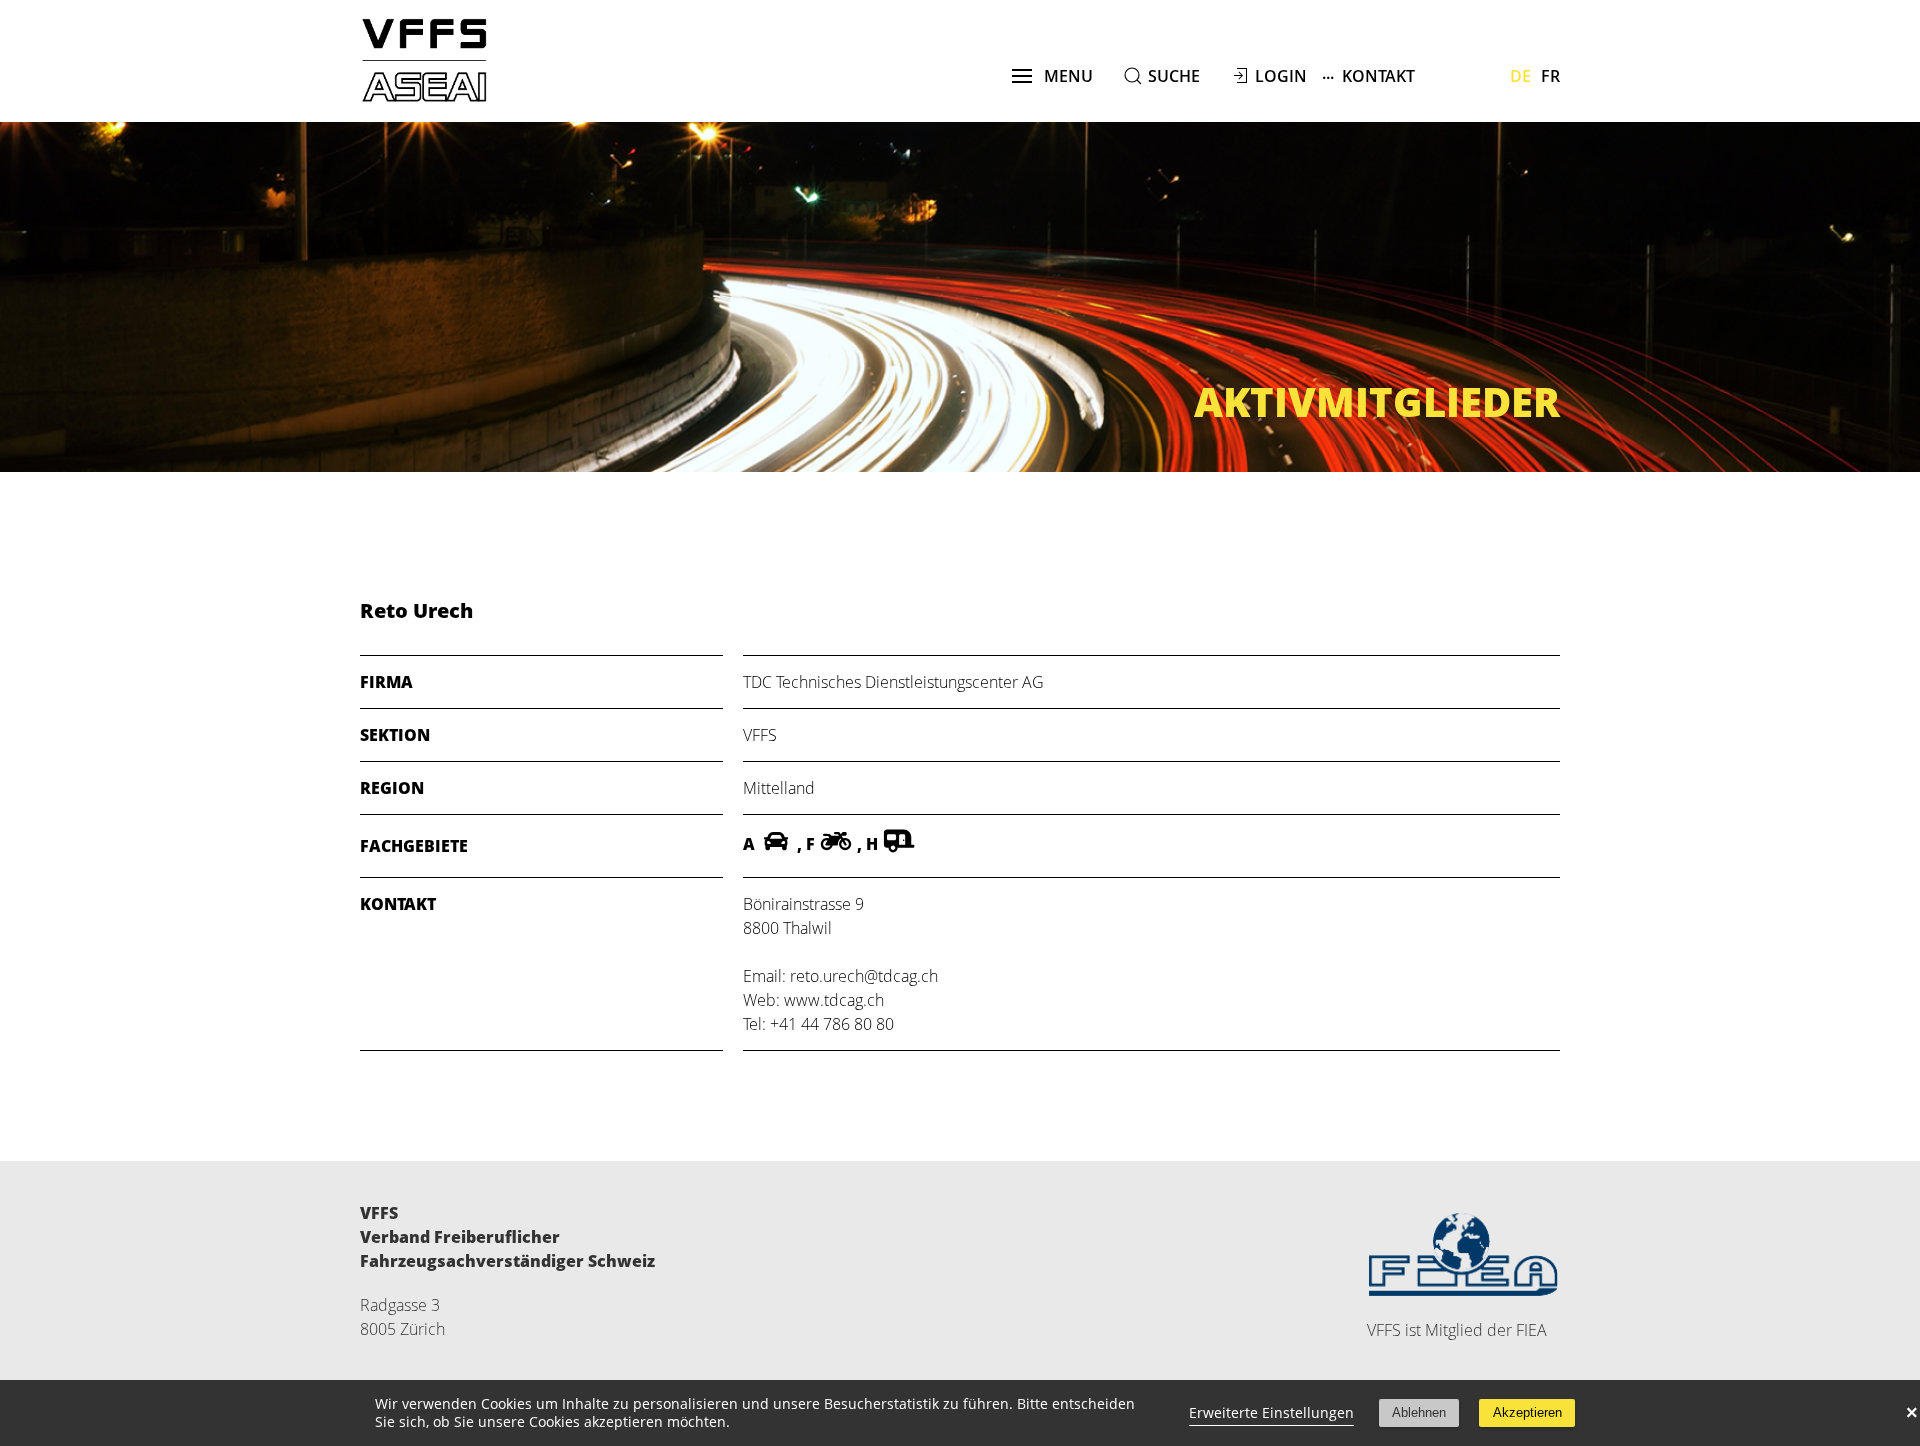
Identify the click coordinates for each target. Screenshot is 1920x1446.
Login (1281, 76)
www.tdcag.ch (834, 1000)
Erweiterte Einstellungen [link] (1271, 1412)
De (1520, 76)
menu (1062, 76)
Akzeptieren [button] (1527, 1412)
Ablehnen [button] (1419, 1412)
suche (1174, 76)
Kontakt (1368, 74)
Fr (1550, 76)
